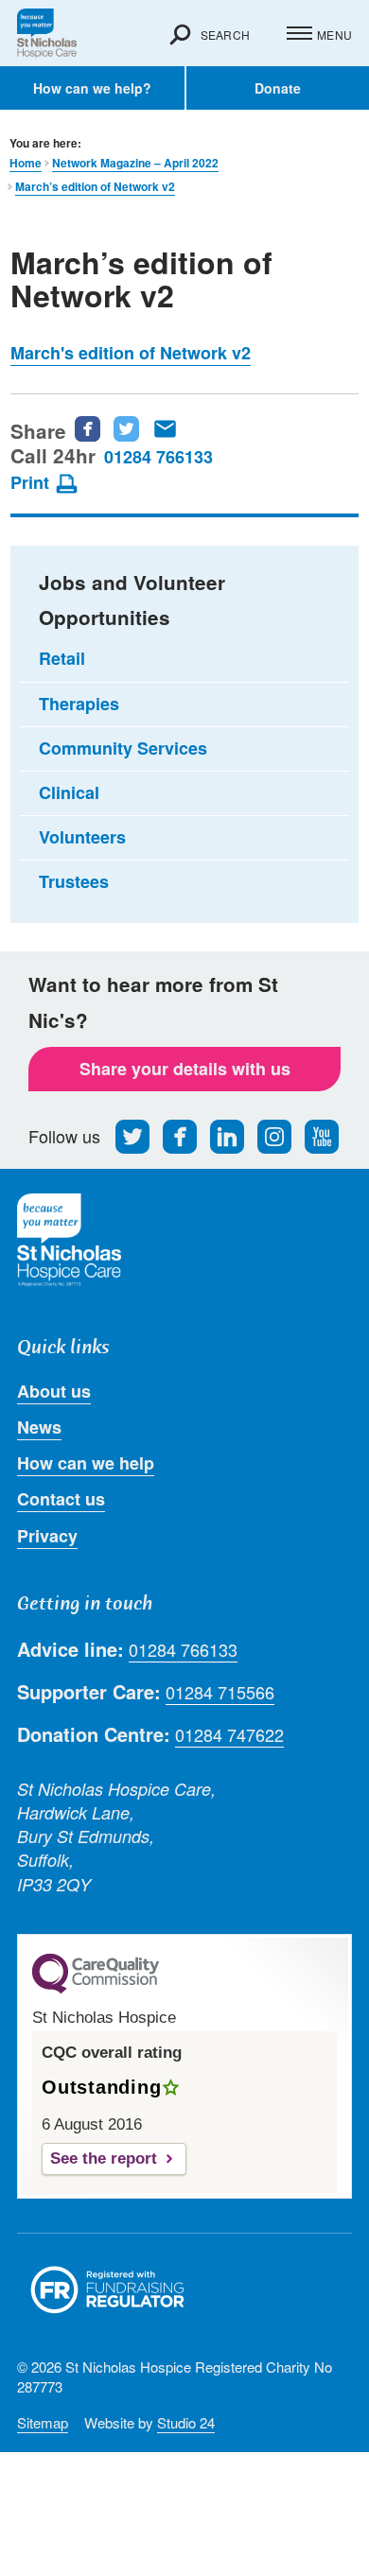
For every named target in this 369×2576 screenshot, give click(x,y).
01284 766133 (158, 457)
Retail (62, 658)
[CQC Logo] (96, 1989)
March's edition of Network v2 (131, 353)
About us (54, 1391)
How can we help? (92, 88)
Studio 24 (186, 2422)
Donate (278, 88)
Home (26, 163)
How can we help (86, 1463)
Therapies (79, 704)
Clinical (69, 792)
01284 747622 (229, 1735)
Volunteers (82, 837)
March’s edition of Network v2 (95, 187)
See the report (104, 2158)
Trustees (74, 881)
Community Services (123, 748)
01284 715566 (220, 1692)
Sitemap (43, 2422)
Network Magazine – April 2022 (135, 163)
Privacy (47, 1536)
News (39, 1427)
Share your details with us (185, 1069)
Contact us (61, 1499)
